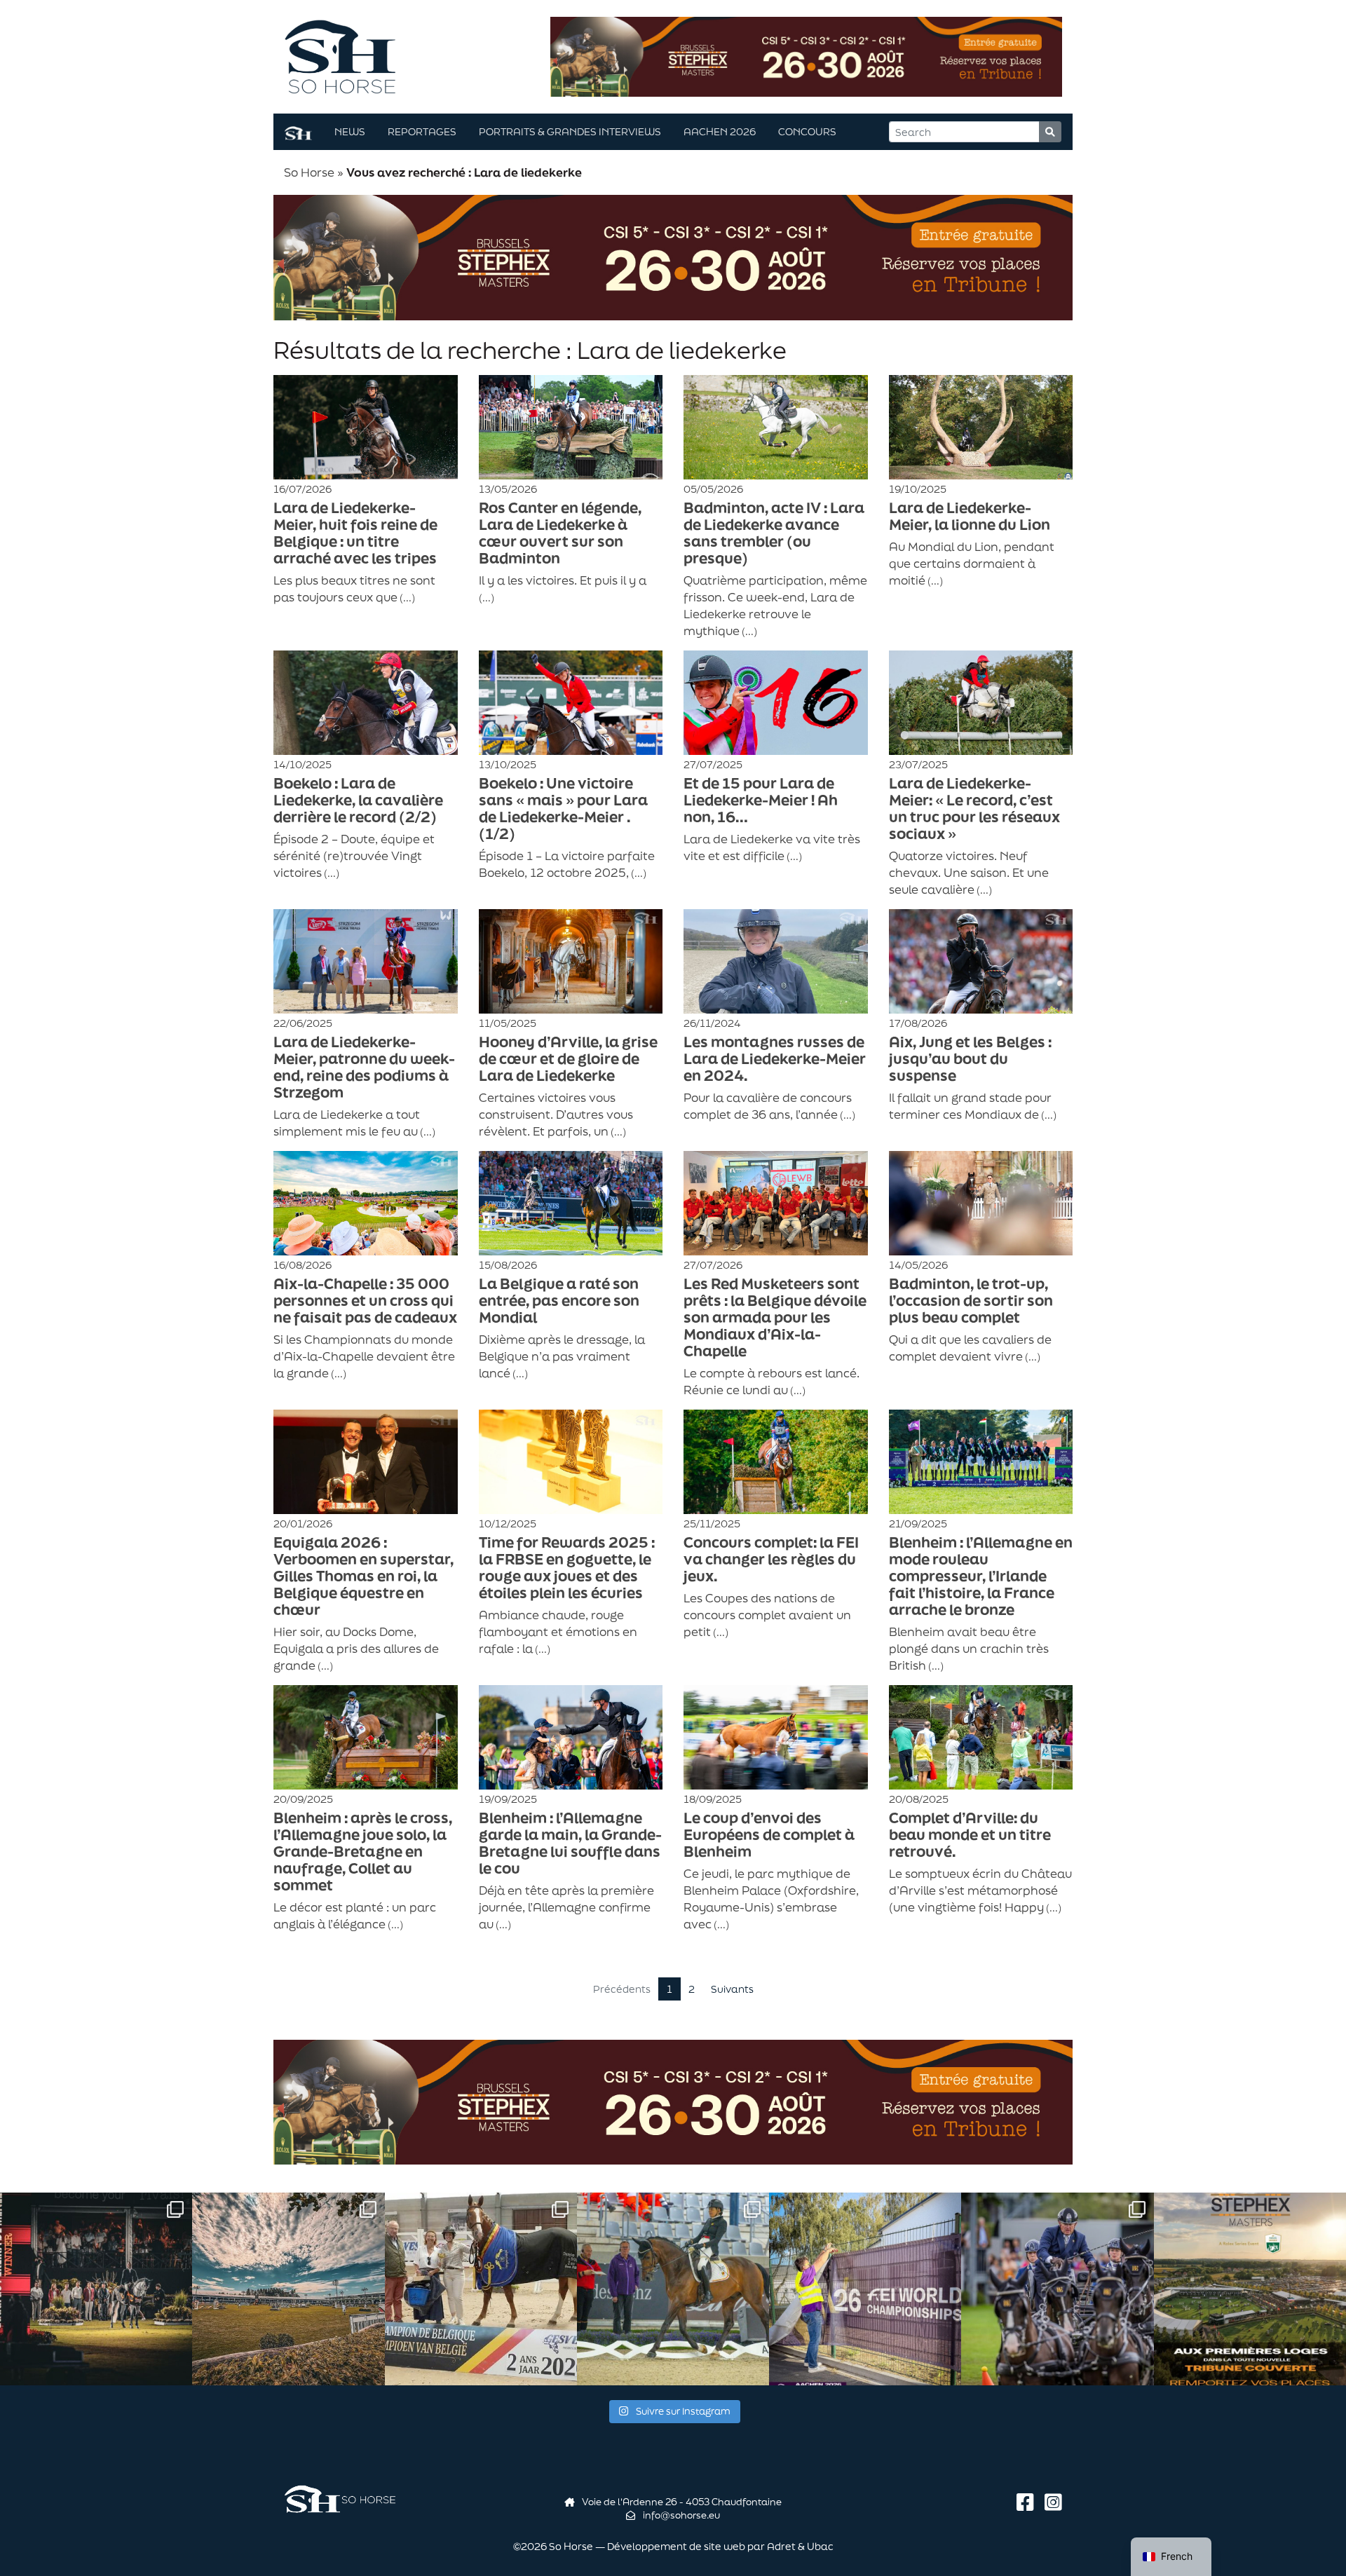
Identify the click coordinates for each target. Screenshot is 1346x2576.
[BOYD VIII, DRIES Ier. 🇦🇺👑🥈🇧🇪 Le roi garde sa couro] (1057, 2289)
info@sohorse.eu (680, 2515)
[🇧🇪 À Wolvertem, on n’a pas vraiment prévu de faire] (288, 2289)
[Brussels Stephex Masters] (806, 55)
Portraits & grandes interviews (570, 131)
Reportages (422, 131)
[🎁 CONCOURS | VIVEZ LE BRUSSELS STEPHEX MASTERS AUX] (1250, 2289)
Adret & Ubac (800, 2546)
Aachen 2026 (720, 131)
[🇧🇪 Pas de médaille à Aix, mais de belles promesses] (673, 2289)
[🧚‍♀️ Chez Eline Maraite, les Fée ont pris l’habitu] (481, 2289)
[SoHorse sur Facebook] (1028, 2502)
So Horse (309, 172)
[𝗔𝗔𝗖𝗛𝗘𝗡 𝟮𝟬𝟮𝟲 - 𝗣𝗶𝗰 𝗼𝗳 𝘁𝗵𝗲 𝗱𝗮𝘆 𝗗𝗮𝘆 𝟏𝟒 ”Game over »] (865, 2289)
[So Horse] (340, 55)
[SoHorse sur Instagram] (1053, 2502)
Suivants (732, 1989)
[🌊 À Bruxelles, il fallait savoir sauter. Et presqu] (96, 2289)
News (350, 131)
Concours (807, 131)
